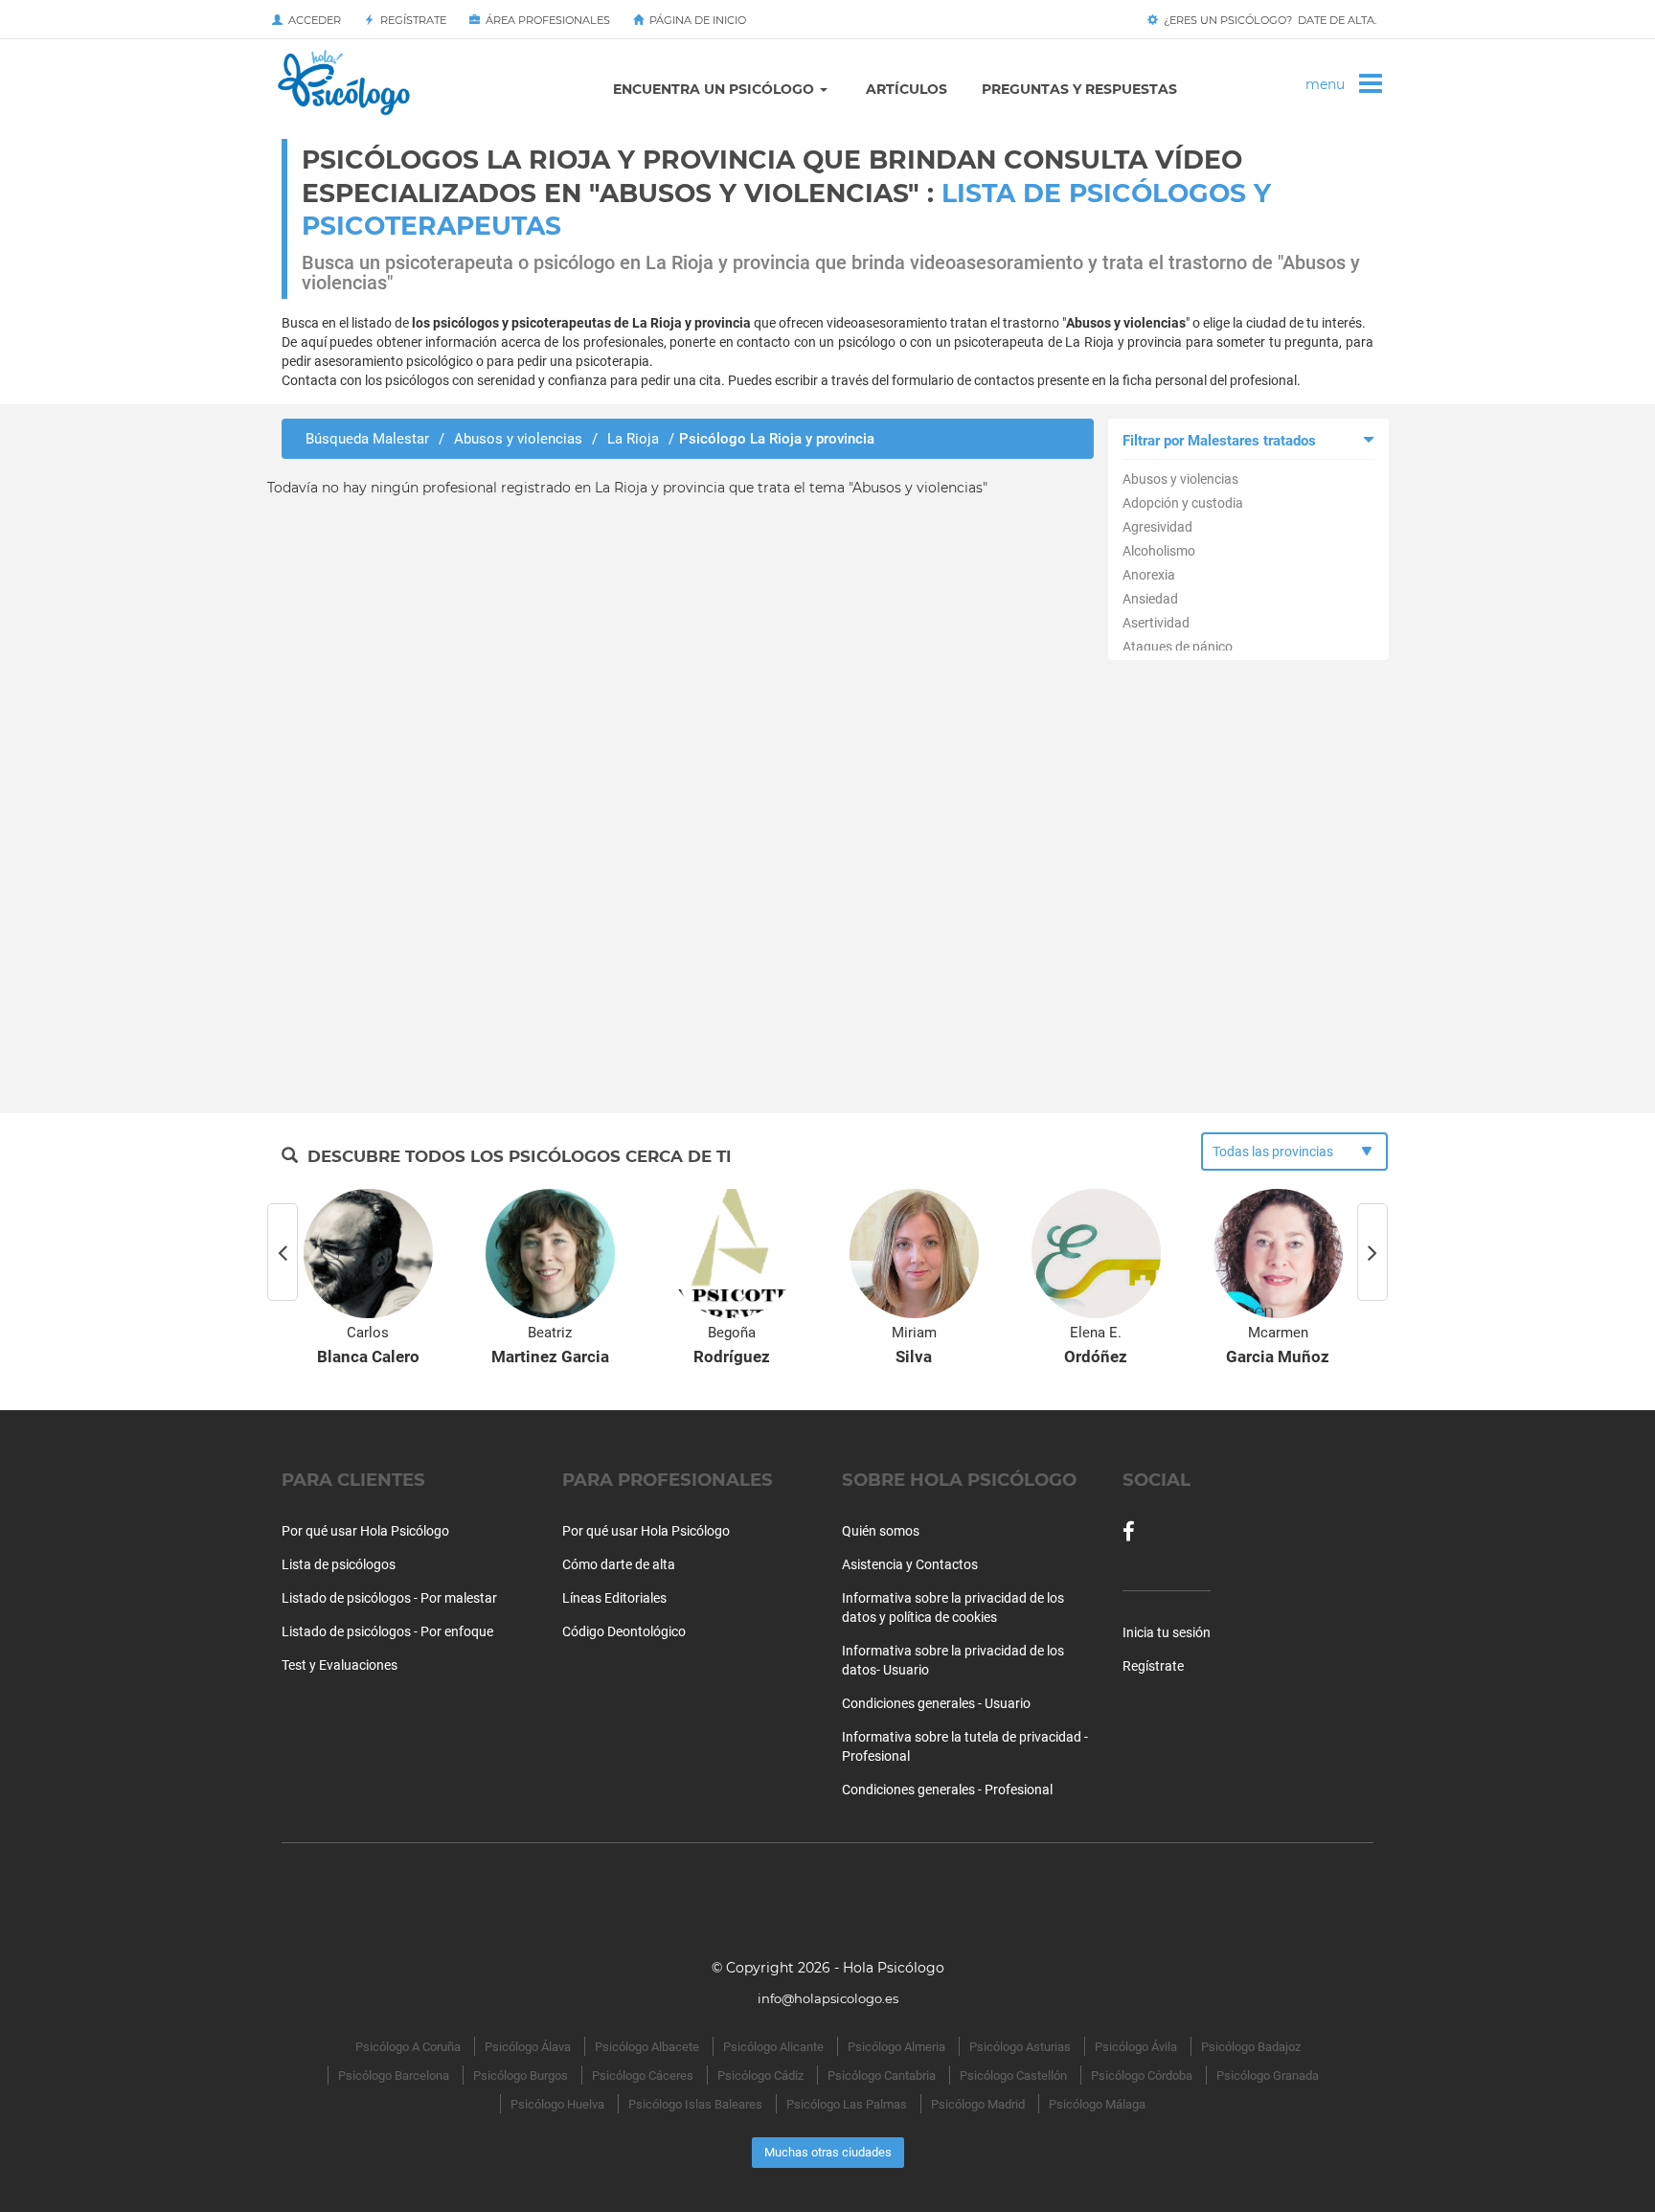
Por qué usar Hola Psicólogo (365, 1531)
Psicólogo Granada (1268, 2075)
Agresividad (1157, 527)
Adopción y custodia (1183, 503)
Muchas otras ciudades (828, 2152)
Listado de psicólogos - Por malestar (389, 1598)
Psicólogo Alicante (773, 2047)
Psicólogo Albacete (647, 2047)
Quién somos (881, 1531)
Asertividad (1156, 623)
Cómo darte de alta (619, 1564)
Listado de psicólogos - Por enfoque (387, 1631)
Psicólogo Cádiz (760, 2075)
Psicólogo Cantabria (882, 2075)
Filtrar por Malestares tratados (1219, 441)
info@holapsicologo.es (828, 1998)
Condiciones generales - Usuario (936, 1703)
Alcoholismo (1159, 551)
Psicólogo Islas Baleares (695, 2104)
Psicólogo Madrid (978, 2104)
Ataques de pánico (1178, 647)
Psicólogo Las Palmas (847, 2104)
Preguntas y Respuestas (1079, 89)
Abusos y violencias (1180, 479)
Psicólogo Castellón (1013, 2075)
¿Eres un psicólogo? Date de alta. (1267, 20)
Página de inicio (695, 20)
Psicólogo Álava (528, 2047)
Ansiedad (1150, 599)
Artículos (907, 89)
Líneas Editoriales (614, 1598)
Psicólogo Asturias (1020, 2047)
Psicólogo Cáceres (643, 2075)
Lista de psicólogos (339, 1564)
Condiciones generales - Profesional (947, 1790)
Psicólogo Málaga (1097, 2104)
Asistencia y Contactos (910, 1564)
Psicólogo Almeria (896, 2047)
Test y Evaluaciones (340, 1665)
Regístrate (410, 20)
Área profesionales (545, 20)
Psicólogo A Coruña (408, 2047)
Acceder (312, 20)
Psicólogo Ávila (1136, 2047)
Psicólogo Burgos (521, 2075)
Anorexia (1149, 575)
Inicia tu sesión (1167, 1632)
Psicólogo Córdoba (1142, 2075)
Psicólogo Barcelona (394, 2075)
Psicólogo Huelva (557, 2104)
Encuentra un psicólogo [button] (715, 89)
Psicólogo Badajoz (1251, 2047)
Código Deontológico (624, 1631)
